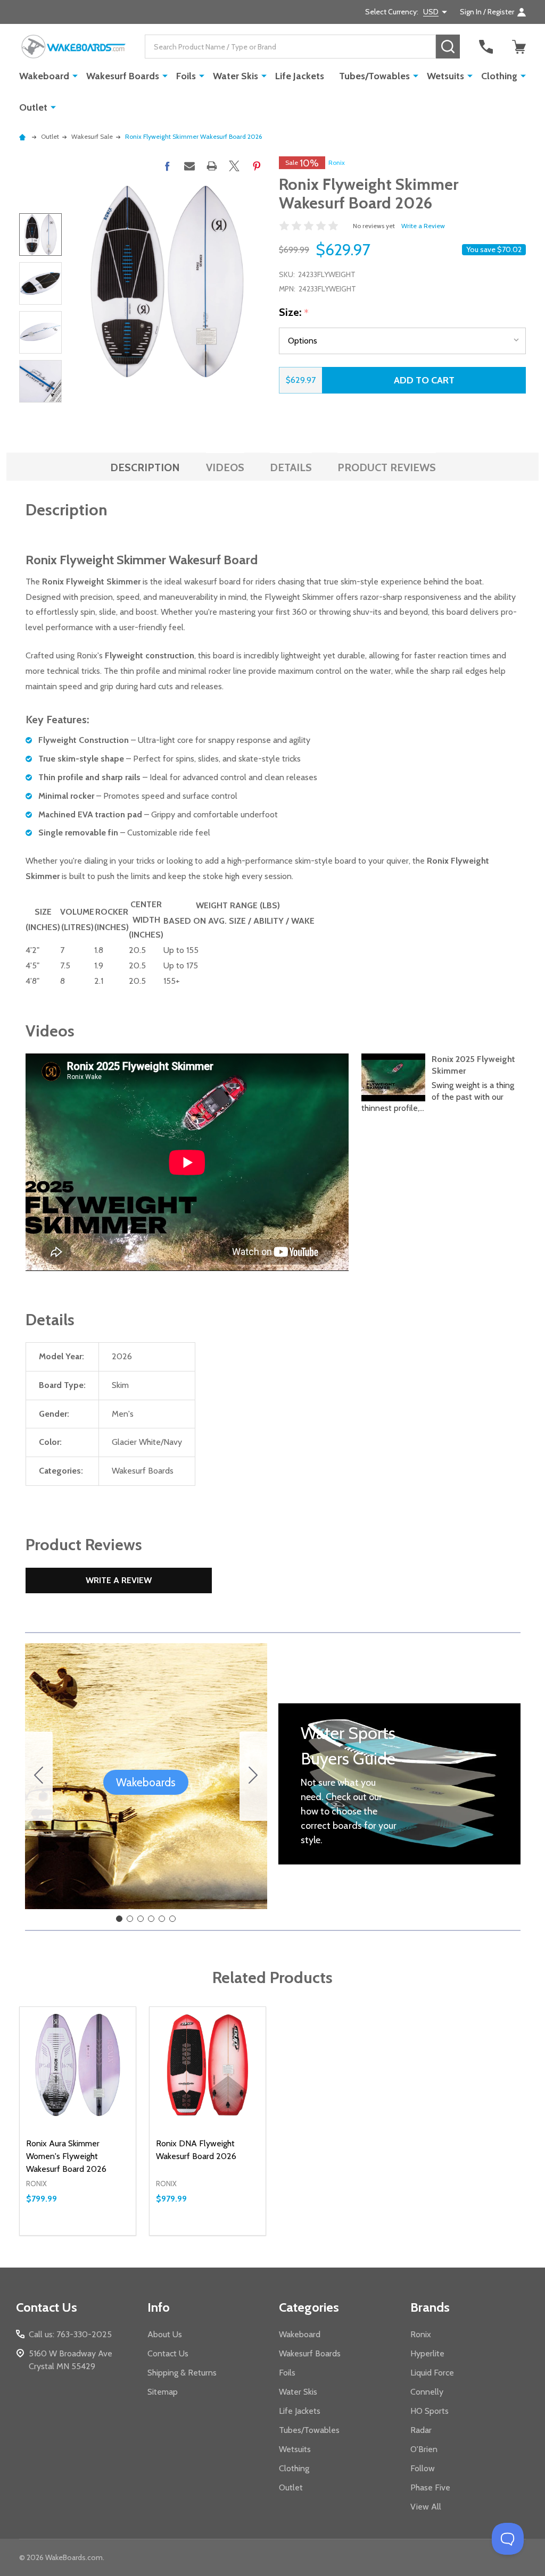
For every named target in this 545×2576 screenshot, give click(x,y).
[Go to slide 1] (119, 1919)
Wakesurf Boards (123, 76)
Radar (421, 2430)
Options (97, 2235)
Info (159, 2307)
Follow (423, 2468)
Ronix (337, 162)
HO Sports (430, 2411)
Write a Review (423, 226)
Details (291, 467)
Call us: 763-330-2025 (70, 2334)
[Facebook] (167, 166)
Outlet (33, 107)
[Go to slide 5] (162, 1919)
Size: (294, 313)
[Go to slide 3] (141, 1919)
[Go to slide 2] (253, 1776)
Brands (430, 2307)
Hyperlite (427, 2353)
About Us (165, 2334)
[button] (146, 1783)
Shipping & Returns (182, 2373)
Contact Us (168, 2353)
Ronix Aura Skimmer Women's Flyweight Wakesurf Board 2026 (66, 2156)
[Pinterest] (257, 166)
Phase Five (430, 2487)
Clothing (499, 76)
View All (426, 2507)
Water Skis (236, 76)
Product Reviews (387, 467)
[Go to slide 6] (39, 1776)
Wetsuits (445, 76)
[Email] (189, 166)
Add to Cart (424, 380)
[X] (234, 166)
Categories (309, 2307)
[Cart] (519, 47)
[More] (75, 76)
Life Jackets (300, 76)
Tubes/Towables (374, 76)
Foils (186, 76)
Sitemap (163, 2392)
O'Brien (424, 2449)
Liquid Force (432, 2373)
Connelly (427, 2392)
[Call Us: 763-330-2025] (486, 47)
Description (145, 467)
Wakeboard (44, 76)
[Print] (212, 166)
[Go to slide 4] (151, 1919)
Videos (225, 467)
